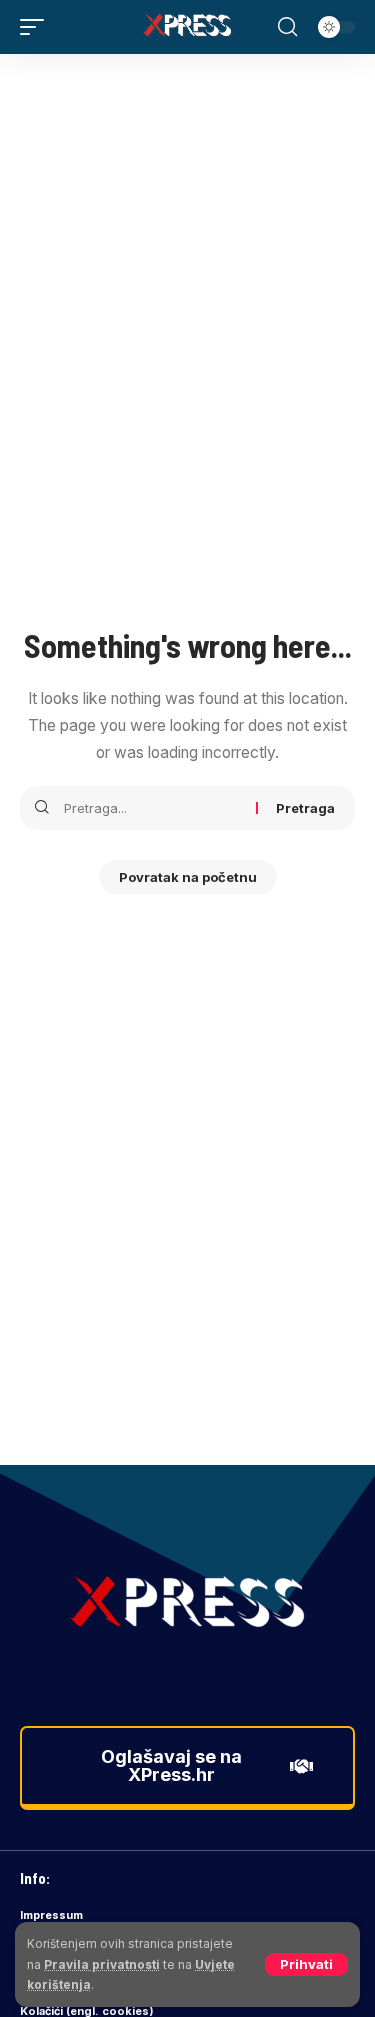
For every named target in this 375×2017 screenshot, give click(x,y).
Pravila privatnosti (102, 1964)
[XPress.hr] (188, 27)
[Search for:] (152, 808)
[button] (306, 1964)
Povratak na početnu (188, 877)
